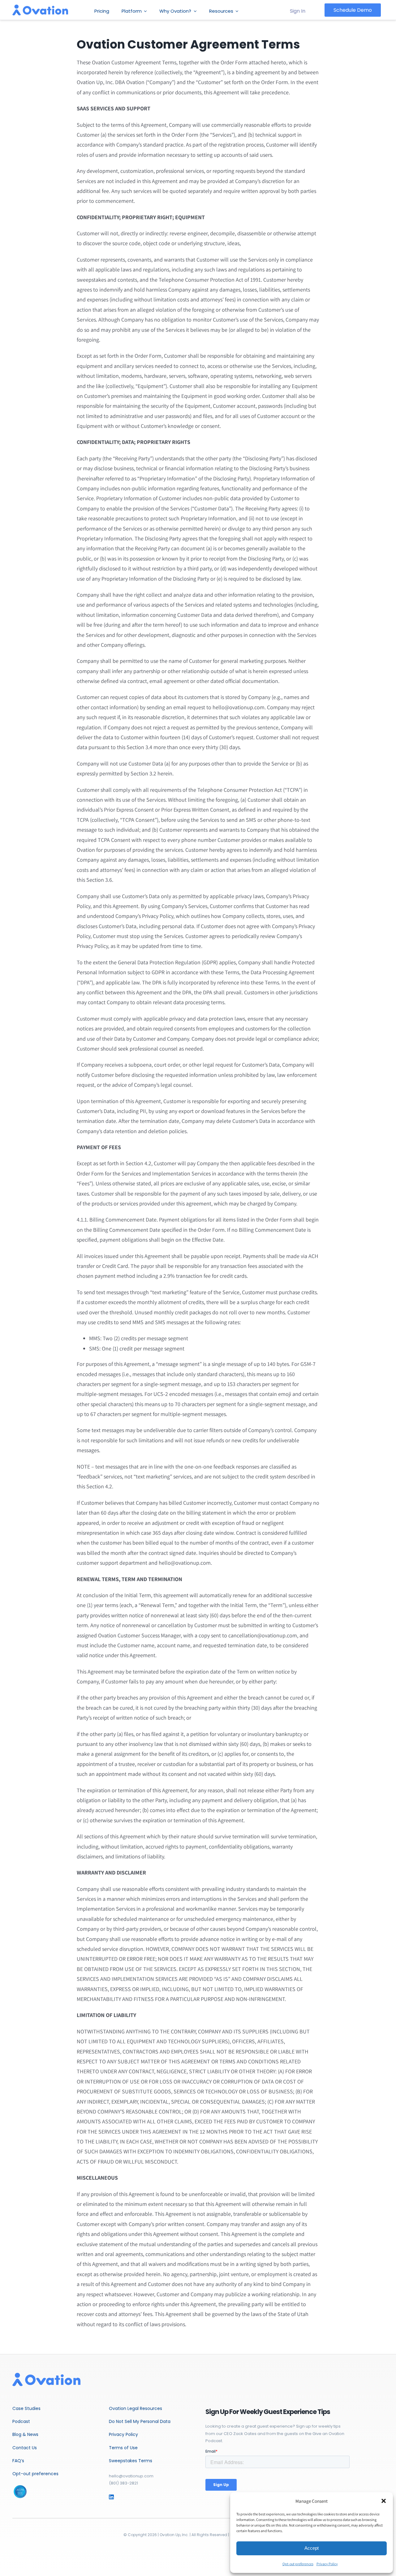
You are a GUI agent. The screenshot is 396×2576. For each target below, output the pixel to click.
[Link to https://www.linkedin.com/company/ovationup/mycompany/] (120, 2497)
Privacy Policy (327, 2564)
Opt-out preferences (298, 2564)
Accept (312, 2548)
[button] (384, 2501)
